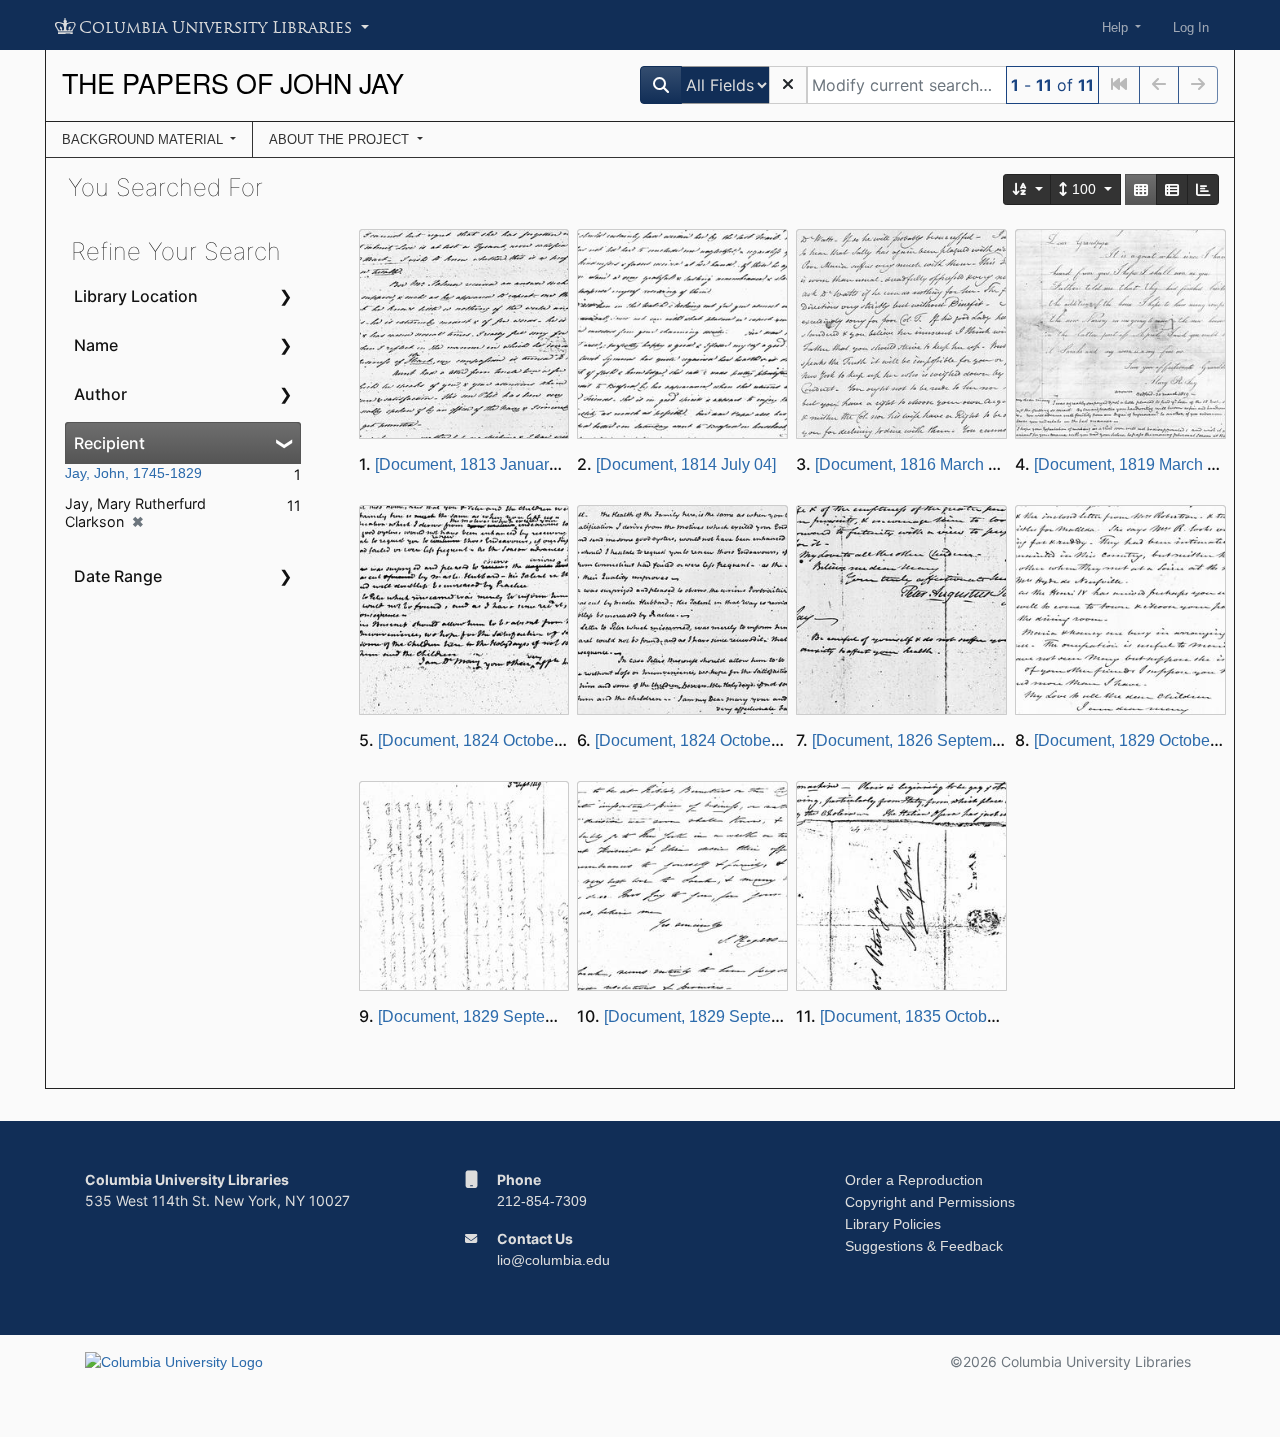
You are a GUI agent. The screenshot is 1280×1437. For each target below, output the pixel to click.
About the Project (341, 139)
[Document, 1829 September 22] (718, 1016)
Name (96, 345)
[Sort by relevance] (1028, 189)
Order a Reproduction (914, 1180)
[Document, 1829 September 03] (492, 1016)
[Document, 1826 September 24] (926, 740)
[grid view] (1141, 189)
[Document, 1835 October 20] (923, 1016)
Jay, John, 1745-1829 (133, 473)
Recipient (109, 443)
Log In (1191, 27)
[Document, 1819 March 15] (1131, 464)
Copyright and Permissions (930, 1202)
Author (100, 394)
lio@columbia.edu (553, 1260)
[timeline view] (1203, 189)
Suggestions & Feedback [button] (924, 1246)
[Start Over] (788, 85)
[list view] (1172, 189)
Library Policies (893, 1224)
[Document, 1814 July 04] (686, 464)
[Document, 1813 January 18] (479, 464)
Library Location (136, 296)
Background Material (144, 139)
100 (1084, 189)
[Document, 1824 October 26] (481, 740)
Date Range (118, 576)
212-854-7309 (542, 1201)
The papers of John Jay (233, 82)
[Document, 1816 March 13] (912, 464)
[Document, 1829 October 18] (1137, 740)
